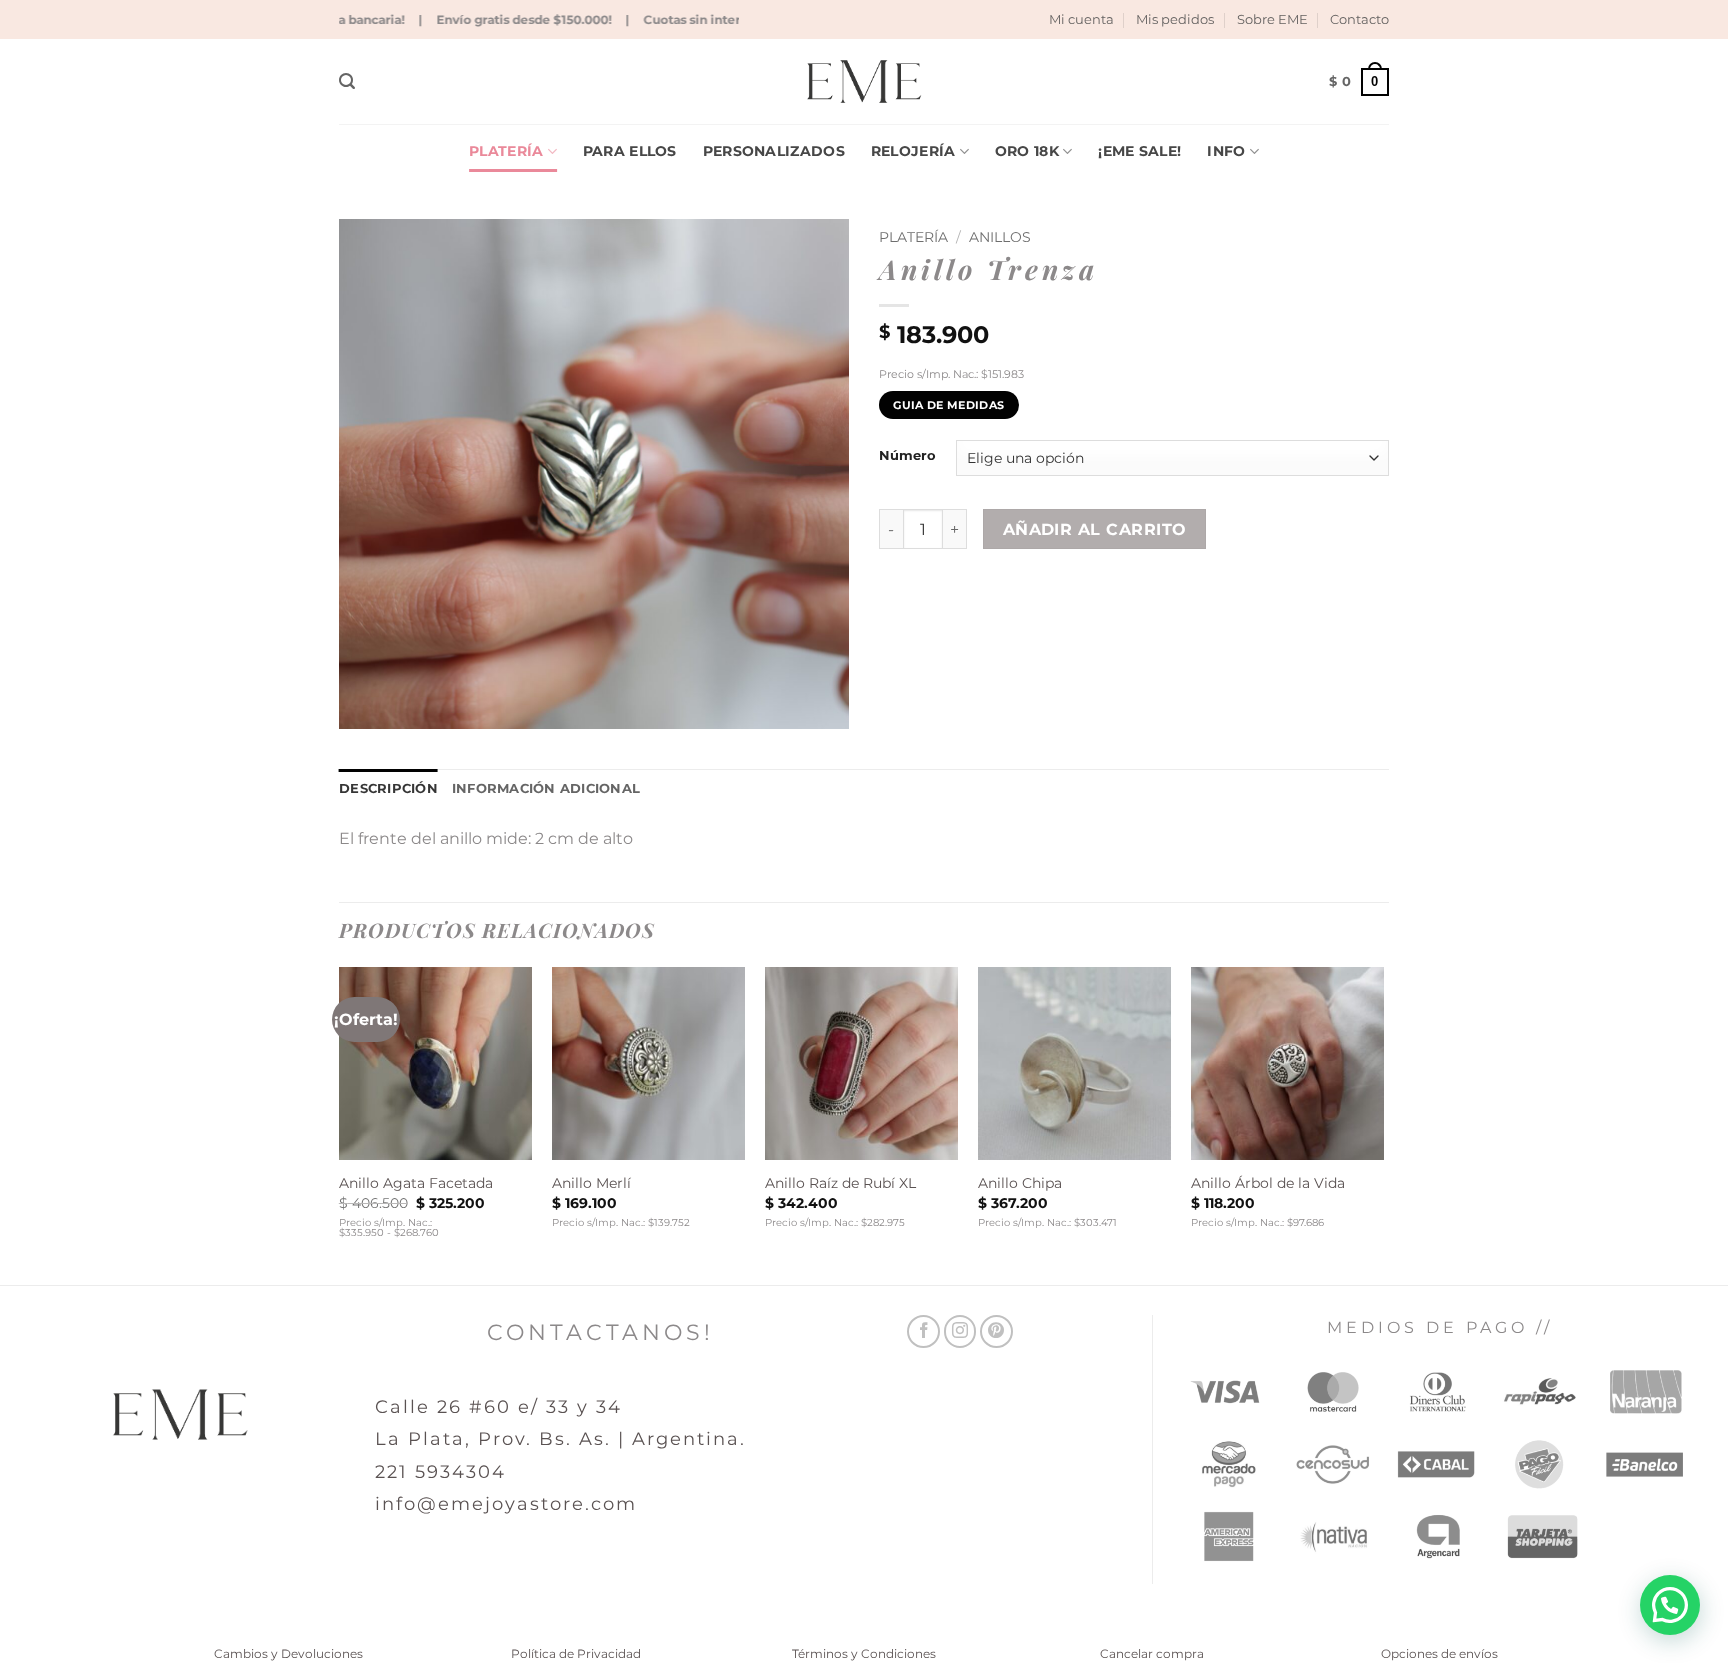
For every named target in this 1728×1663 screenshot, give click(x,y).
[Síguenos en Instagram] (960, 1331)
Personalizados (774, 151)
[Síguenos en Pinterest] (996, 1331)
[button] (347, 81)
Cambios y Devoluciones (288, 1653)
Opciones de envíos (1439, 1653)
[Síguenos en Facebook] (923, 1331)
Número (907, 456)
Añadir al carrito (1095, 529)
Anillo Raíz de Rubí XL (840, 1183)
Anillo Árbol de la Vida (1268, 1183)
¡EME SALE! (1139, 151)
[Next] (1383, 1124)
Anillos (1000, 237)
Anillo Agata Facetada (416, 1183)
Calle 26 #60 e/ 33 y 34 (498, 1407)
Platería (506, 151)
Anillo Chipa (1020, 1183)
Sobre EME (1272, 19)
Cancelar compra (1152, 1653)
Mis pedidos (1175, 19)
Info (1226, 151)
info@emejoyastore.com (506, 1504)
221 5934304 (440, 1472)
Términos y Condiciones (864, 1653)
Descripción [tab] (388, 788)
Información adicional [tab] (546, 788)
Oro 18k (1027, 151)
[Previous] (340, 1124)
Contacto (1359, 19)
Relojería (913, 151)
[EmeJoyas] (864, 81)
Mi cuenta (1081, 19)
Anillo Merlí (591, 1183)
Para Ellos (630, 151)
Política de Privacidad (576, 1653)
